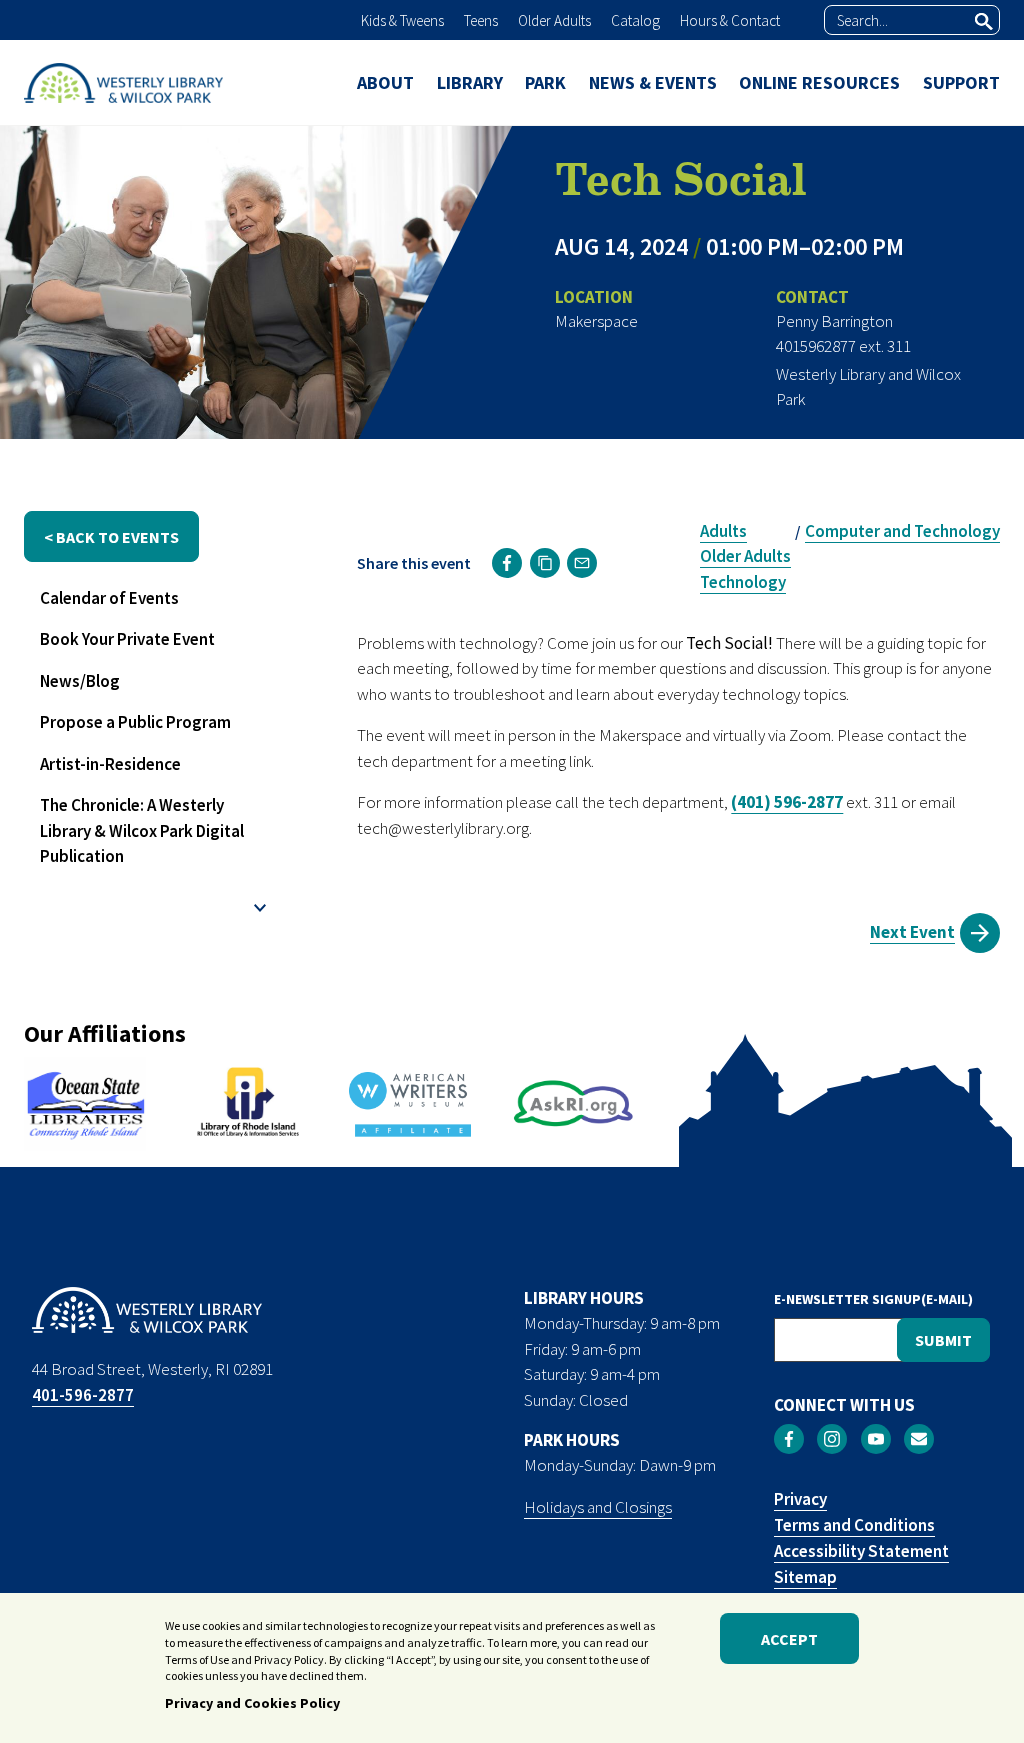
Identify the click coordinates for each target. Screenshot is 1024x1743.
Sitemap (805, 1577)
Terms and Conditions (854, 1525)
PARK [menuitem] (545, 82)
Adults (723, 531)
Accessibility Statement (861, 1551)
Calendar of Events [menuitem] (109, 598)
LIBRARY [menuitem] (470, 82)
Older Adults (554, 20)
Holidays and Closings (598, 1507)
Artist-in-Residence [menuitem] (110, 764)
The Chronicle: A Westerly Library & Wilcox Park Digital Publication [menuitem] (142, 830)
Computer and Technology (902, 531)
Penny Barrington (834, 321)
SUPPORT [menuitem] (961, 82)
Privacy (800, 1499)
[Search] (984, 21)
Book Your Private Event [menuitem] (127, 639)
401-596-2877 (83, 1395)
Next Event (912, 932)
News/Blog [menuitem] (80, 681)
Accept (789, 1639)
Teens (481, 20)
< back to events (111, 537)
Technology (743, 582)
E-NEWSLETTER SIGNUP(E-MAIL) (873, 1299)
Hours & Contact (730, 20)
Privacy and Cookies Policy (252, 1703)
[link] (507, 563)
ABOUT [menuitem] (385, 82)
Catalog (635, 20)
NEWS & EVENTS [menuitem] (653, 82)
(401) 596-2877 (787, 802)
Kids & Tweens (402, 20)
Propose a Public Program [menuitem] (135, 722)
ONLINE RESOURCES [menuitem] (819, 82)
